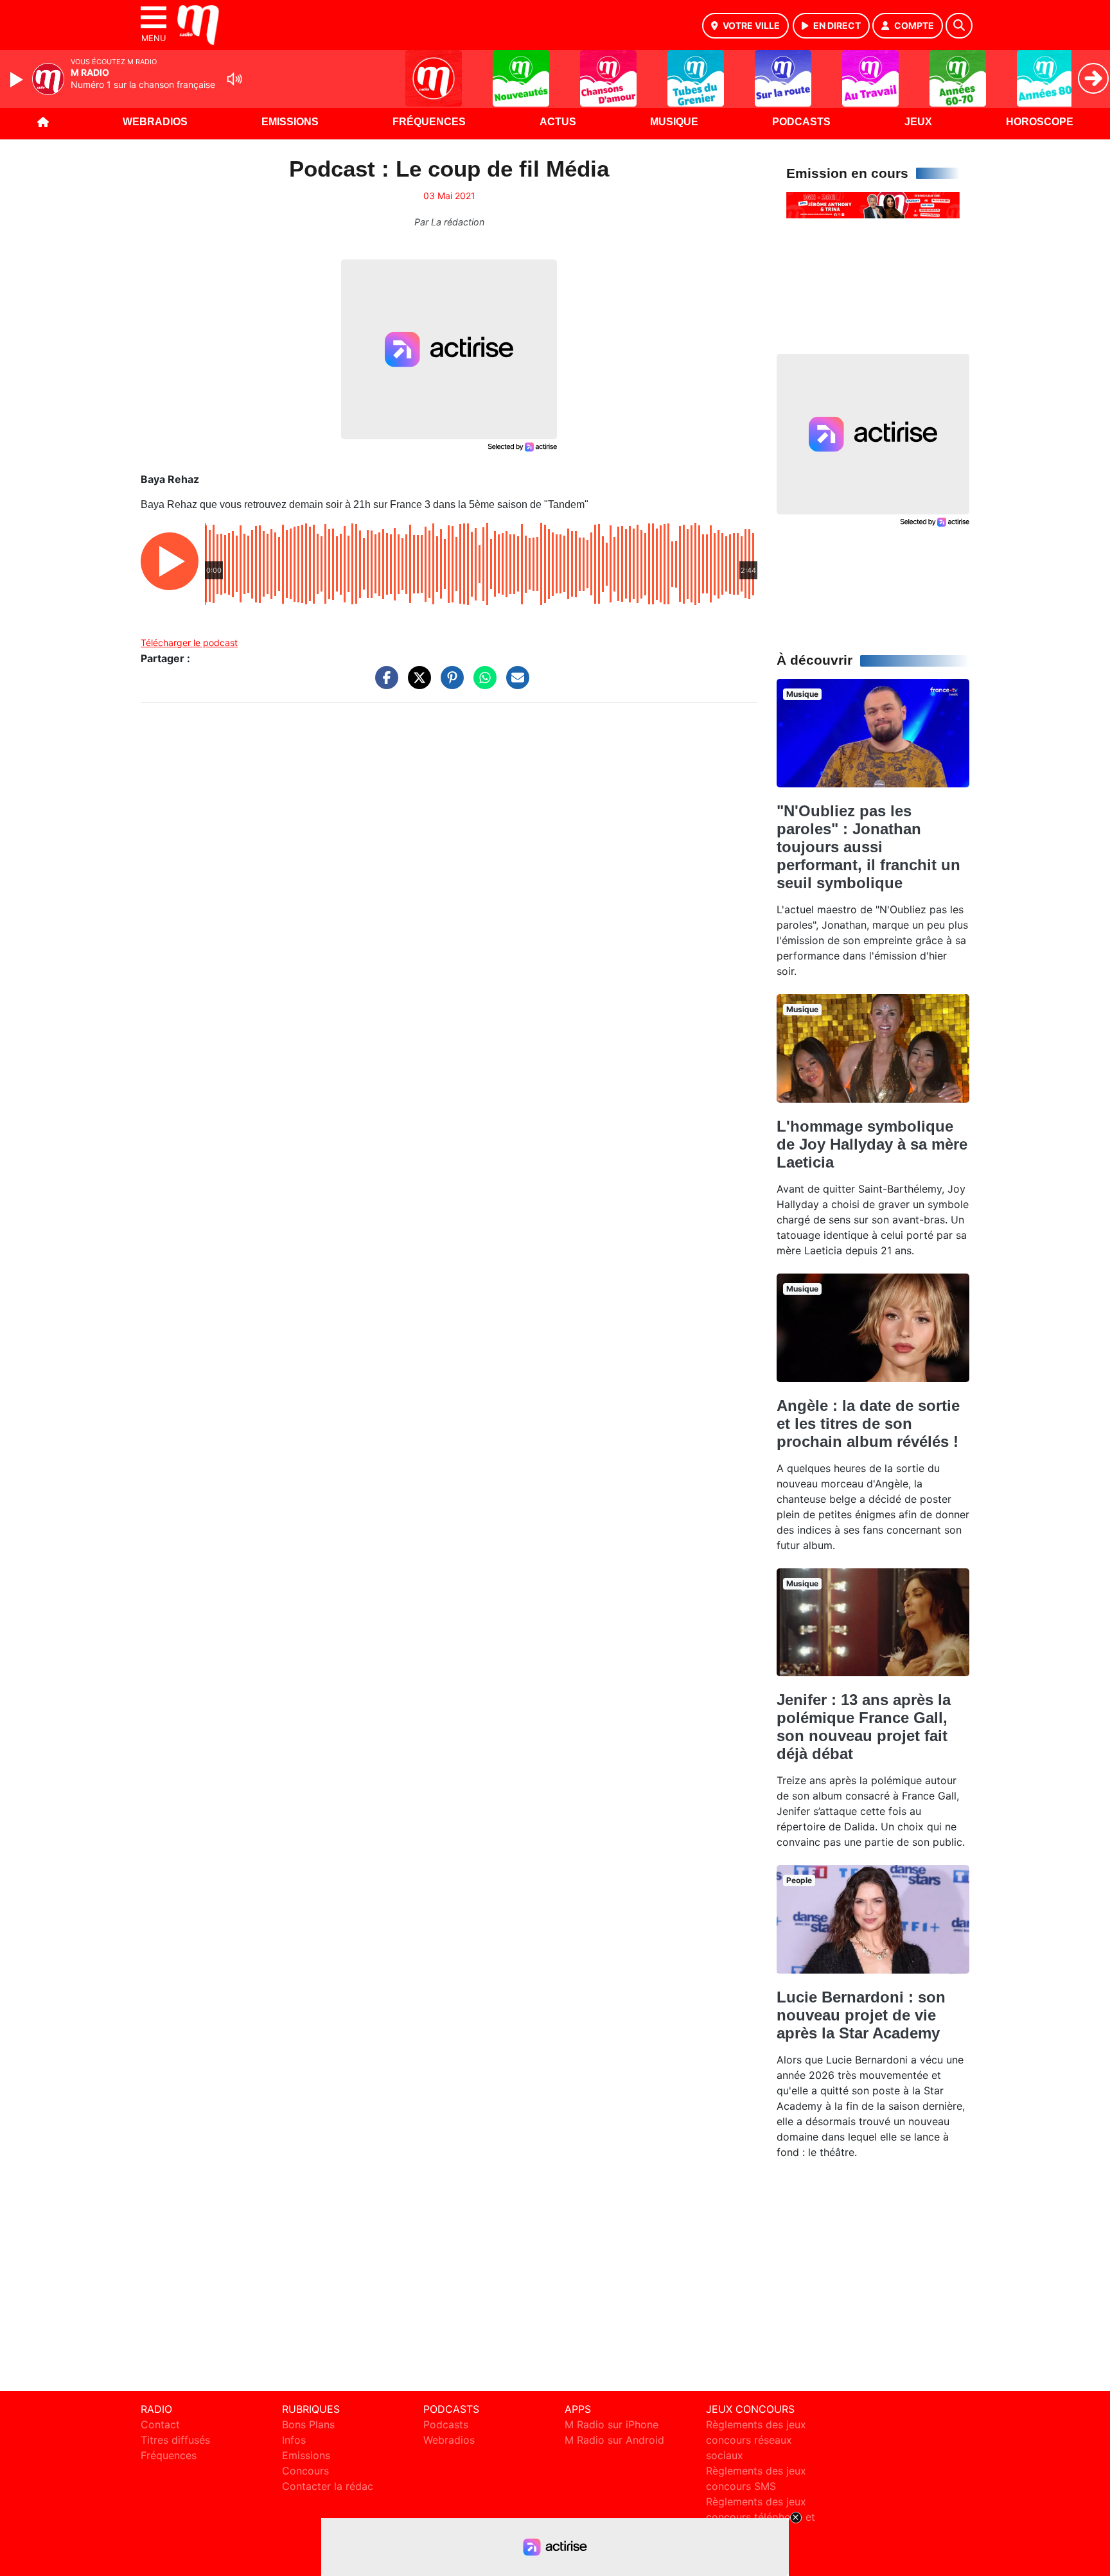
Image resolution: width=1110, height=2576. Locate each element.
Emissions (290, 122)
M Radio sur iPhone (612, 2424)
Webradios (155, 122)
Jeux (918, 122)
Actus (558, 122)
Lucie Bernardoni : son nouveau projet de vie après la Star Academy (861, 2015)
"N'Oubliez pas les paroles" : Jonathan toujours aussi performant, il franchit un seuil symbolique (868, 847)
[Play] (18, 80)
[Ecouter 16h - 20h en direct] (873, 204)
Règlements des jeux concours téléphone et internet (761, 2517)
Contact (160, 2424)
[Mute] (234, 79)
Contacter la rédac (328, 2486)
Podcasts (801, 122)
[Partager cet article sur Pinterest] (449, 684)
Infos (294, 2440)
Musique (674, 122)
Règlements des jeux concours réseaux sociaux (756, 2440)
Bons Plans (308, 2424)
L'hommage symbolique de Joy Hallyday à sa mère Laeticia (872, 1144)
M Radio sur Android (614, 2440)
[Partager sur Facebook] (383, 684)
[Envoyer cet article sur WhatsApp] (482, 684)
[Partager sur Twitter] (416, 684)
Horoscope (1040, 122)
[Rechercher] (959, 26)
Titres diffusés (175, 2440)
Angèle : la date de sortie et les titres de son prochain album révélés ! (868, 1424)
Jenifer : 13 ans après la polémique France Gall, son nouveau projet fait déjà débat (864, 1727)
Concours (305, 2471)
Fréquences (429, 122)
